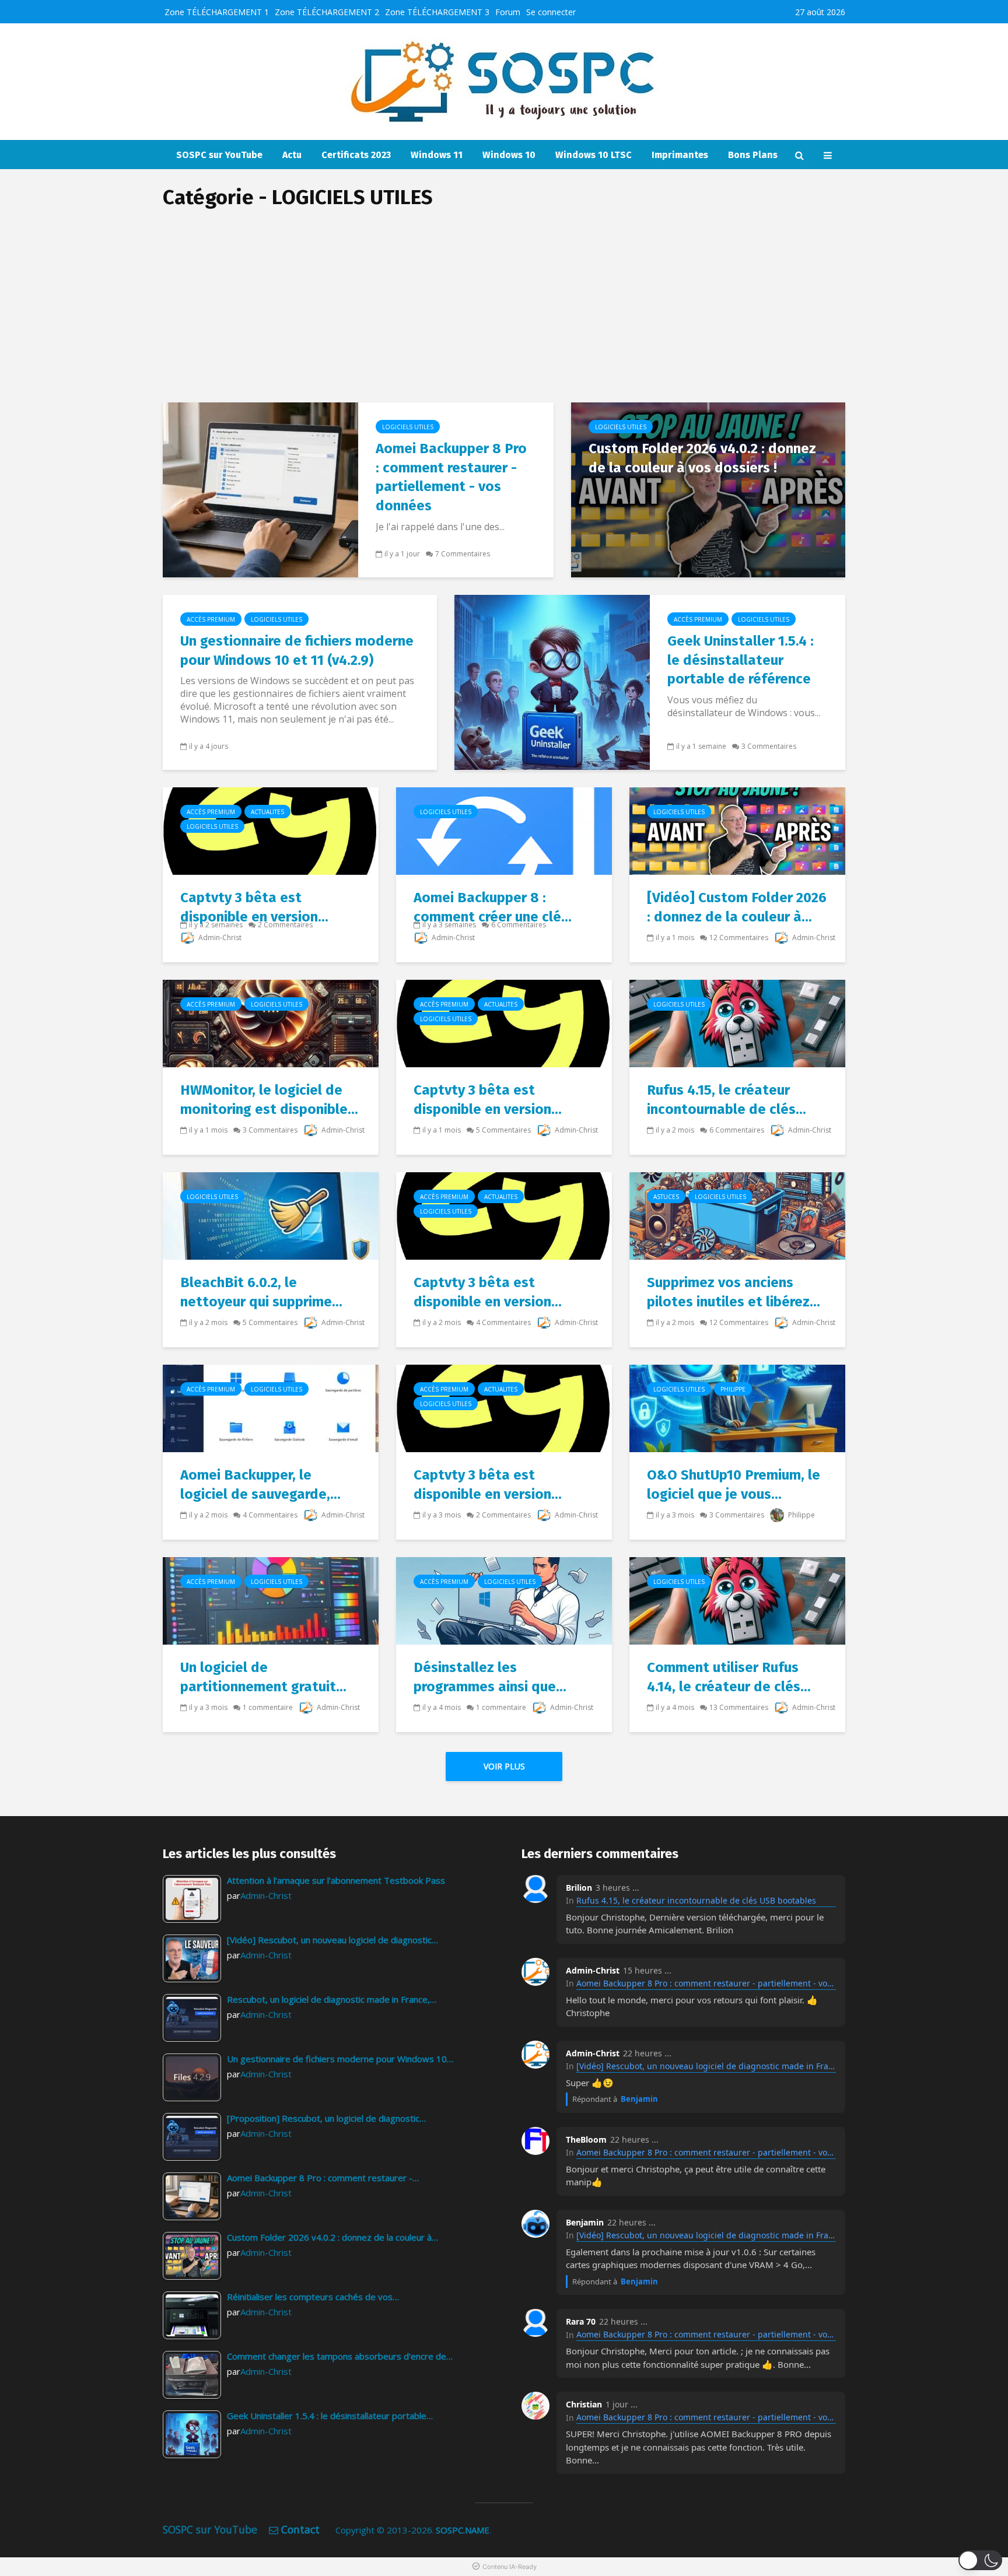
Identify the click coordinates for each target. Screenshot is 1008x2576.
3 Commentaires (769, 746)
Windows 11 (437, 155)
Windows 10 (509, 155)
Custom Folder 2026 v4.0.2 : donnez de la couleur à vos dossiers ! (702, 458)
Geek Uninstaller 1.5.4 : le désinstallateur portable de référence (741, 660)
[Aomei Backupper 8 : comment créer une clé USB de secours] (504, 830)
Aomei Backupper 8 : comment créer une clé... (493, 907)
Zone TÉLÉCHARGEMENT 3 (437, 12)
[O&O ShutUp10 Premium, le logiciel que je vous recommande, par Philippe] (737, 1407)
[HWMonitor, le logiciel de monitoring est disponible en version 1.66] (271, 1022)
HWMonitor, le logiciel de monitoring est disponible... (269, 1100)
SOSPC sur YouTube (219, 155)
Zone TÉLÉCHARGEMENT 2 (327, 12)
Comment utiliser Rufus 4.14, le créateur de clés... (729, 1677)
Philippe (733, 1389)
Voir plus (504, 1766)
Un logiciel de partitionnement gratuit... (263, 1677)
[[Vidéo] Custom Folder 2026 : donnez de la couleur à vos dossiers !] (737, 830)
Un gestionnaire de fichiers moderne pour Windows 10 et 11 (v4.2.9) (297, 651)
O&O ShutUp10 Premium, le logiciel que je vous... (734, 1485)
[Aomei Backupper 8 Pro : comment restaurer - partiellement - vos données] (260, 489)
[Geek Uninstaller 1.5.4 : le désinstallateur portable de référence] (552, 681)
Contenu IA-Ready (510, 2567)
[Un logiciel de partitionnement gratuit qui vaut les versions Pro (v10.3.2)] (271, 1600)
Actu (292, 155)
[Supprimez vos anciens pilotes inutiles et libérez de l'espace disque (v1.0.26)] (737, 1215)
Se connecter (551, 12)
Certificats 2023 (356, 155)
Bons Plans (753, 155)
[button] (980, 2560)
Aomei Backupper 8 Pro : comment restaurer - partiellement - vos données (451, 477)
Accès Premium (211, 619)
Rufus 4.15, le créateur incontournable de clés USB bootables (696, 1900)
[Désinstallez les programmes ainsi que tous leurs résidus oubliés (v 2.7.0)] (504, 1600)
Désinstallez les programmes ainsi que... (490, 1677)
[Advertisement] (504, 315)
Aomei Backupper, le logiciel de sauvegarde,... (260, 1485)
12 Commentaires (739, 937)
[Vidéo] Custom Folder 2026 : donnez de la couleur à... (737, 907)
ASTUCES (666, 1197)
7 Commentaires (463, 554)
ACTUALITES (267, 812)
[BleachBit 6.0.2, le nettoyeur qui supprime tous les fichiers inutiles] (271, 1215)
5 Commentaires (503, 1130)
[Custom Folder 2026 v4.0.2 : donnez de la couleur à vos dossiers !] (708, 489)
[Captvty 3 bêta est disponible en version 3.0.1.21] (504, 1407)
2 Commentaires (285, 925)
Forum (508, 12)
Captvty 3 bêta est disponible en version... (254, 907)
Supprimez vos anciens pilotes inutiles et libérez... (734, 1292)
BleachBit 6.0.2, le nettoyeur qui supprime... (261, 1292)
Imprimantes (680, 155)
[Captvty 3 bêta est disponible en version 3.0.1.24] (504, 1022)
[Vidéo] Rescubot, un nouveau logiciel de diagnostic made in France (706, 2066)
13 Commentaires (739, 1707)
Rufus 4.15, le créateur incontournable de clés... (727, 1100)
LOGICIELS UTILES (408, 427)
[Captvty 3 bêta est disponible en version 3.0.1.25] (271, 830)
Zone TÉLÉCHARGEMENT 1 (217, 12)
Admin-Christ (219, 937)
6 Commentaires (519, 925)
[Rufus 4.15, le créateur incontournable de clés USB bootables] (737, 1022)
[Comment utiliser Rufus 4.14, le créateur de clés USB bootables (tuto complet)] (737, 1600)
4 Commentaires (503, 1322)
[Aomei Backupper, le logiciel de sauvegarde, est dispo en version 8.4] (271, 1407)
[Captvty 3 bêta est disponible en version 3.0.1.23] (504, 1215)
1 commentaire (268, 1707)
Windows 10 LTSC (594, 155)
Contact (300, 2529)
